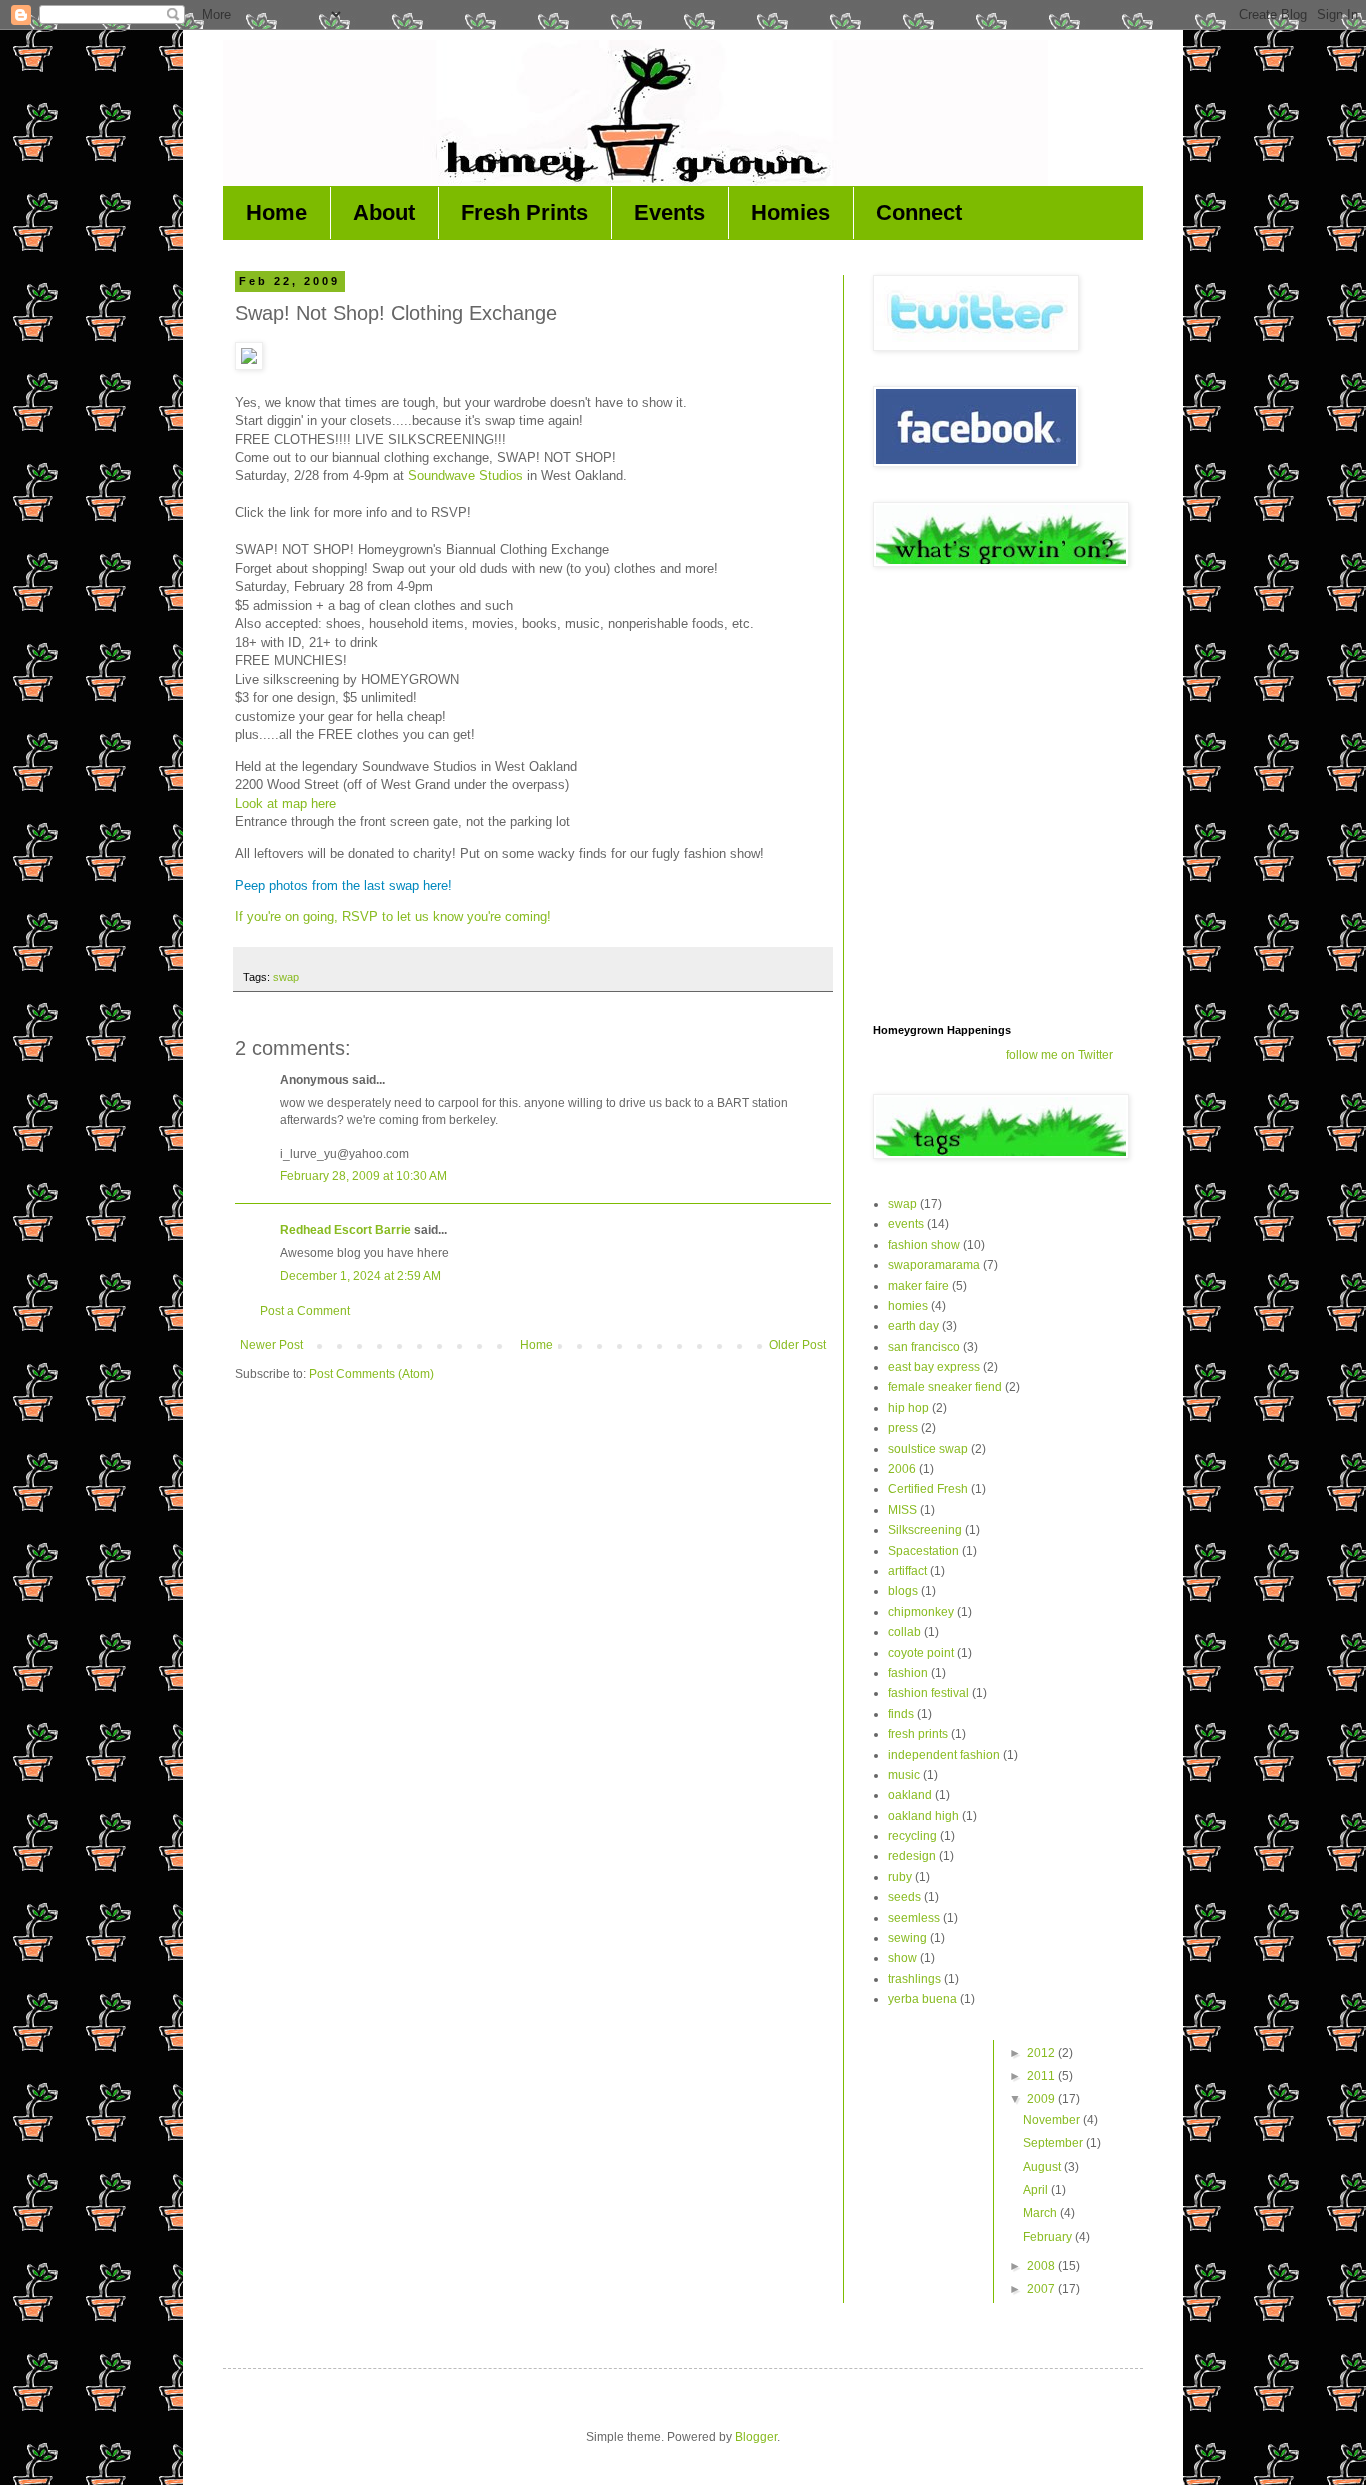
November (1053, 2120)
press (903, 1428)
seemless (914, 1918)
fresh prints (918, 1734)
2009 (1042, 2099)
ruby (900, 1877)
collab (904, 1632)
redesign (912, 1856)
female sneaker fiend (945, 1387)
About (384, 212)
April (1037, 2190)
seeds (904, 1897)
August (1043, 2167)
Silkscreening (925, 1530)
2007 (1042, 2289)
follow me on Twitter (1059, 1055)
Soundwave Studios (465, 475)
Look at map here (285, 803)
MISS (902, 1510)
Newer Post (271, 1345)
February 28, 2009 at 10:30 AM (363, 1176)
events (906, 1224)
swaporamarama (934, 1265)
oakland (910, 1795)
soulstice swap (928, 1449)
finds (901, 1714)
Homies (790, 212)
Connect (919, 212)
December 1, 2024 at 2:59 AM (360, 1276)
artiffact (907, 1571)
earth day (913, 1326)
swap (286, 977)
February (1049, 2237)
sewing (907, 1938)
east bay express (934, 1367)
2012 (1042, 2053)
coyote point (921, 1653)
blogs (903, 1591)
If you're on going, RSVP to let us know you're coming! (393, 916)
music (904, 1775)
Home (276, 212)
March (1041, 2213)
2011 (1042, 2076)
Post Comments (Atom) (371, 1374)
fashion (908, 1673)
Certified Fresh (928, 1489)
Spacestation (923, 1551)
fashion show (924, 1245)
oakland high (923, 1816)
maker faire (918, 1286)
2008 (1042, 2266)
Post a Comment (305, 1311)
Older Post (797, 1345)
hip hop (908, 1408)
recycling (912, 1836)
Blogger (756, 2437)
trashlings (914, 1979)
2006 (902, 1469)
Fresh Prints (524, 212)
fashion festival (928, 1693)
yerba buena (922, 1999)
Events (669, 212)
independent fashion (944, 1755)
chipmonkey (921, 1612)
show (902, 1958)
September (1054, 2143)
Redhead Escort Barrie (345, 1230)
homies (908, 1306)
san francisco (924, 1347)
